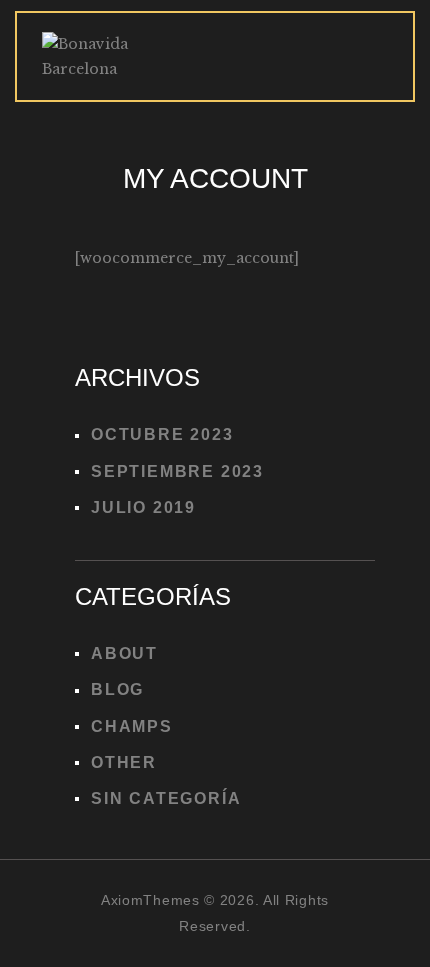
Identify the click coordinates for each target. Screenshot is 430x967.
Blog (117, 689)
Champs (132, 726)
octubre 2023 (162, 434)
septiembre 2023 (177, 471)
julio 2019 (143, 507)
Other (124, 762)
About (124, 653)
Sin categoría (166, 798)
